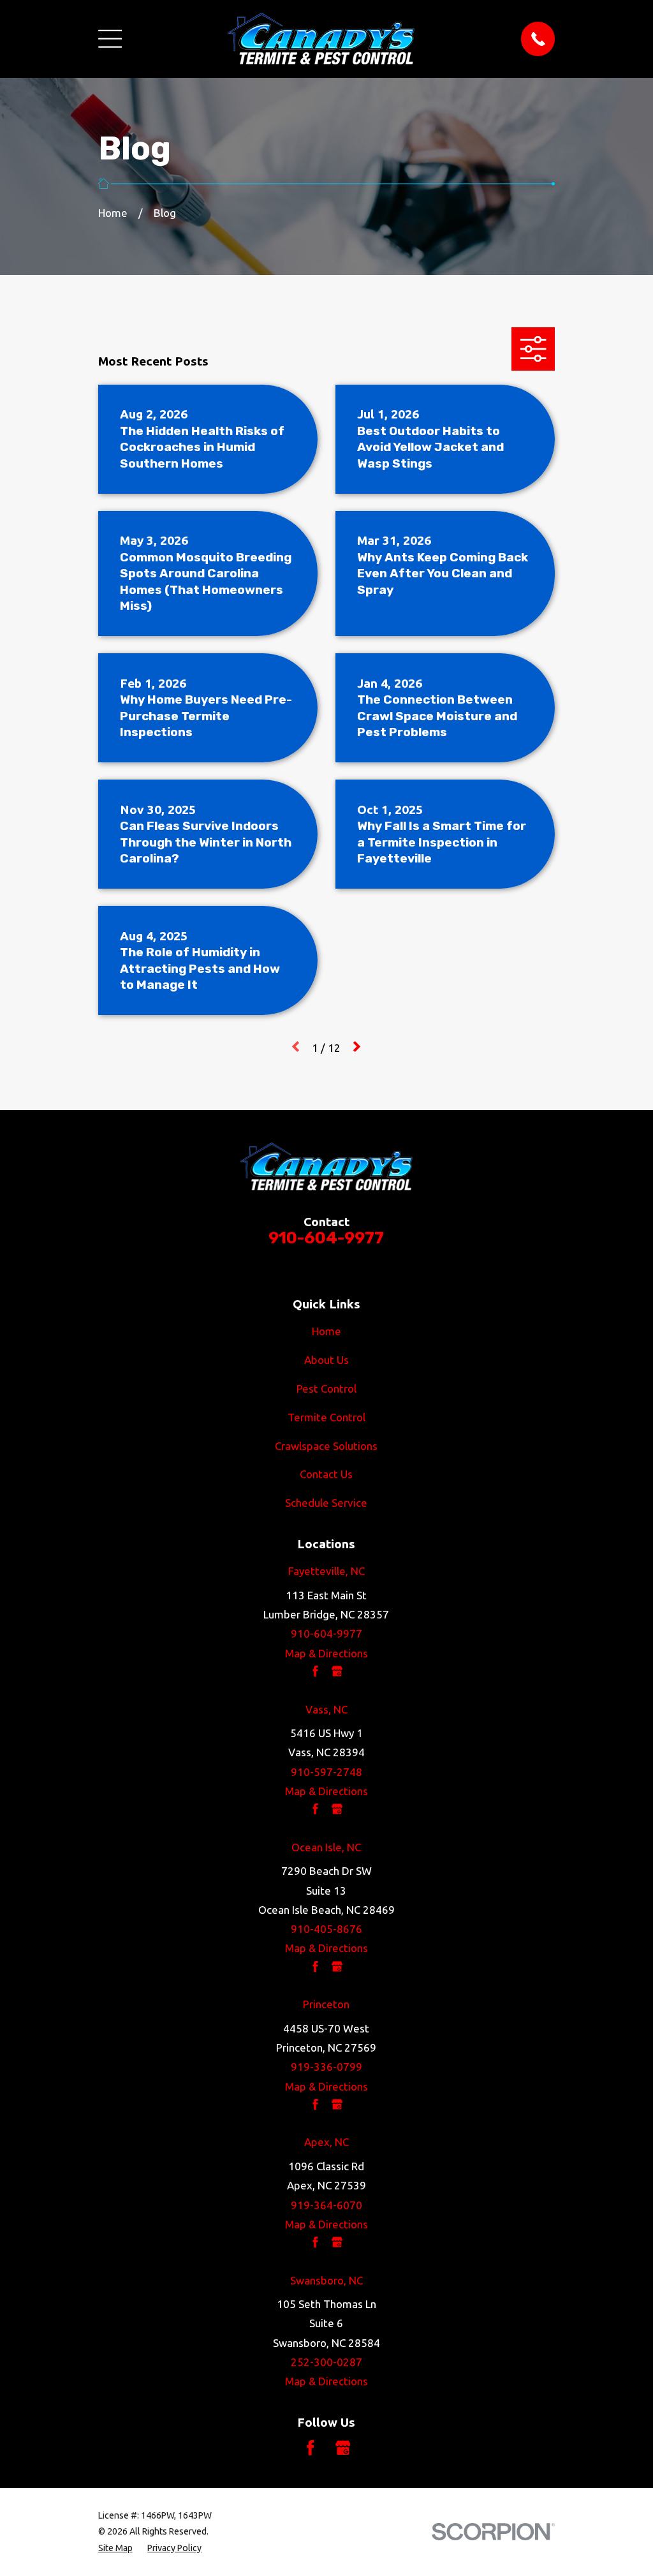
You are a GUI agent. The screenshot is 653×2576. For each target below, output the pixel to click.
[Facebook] (311, 2448)
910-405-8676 (326, 1929)
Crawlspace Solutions (326, 1446)
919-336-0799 (326, 2067)
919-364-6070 (326, 2205)
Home (326, 1331)
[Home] (321, 39)
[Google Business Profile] (343, 2448)
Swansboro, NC (326, 2280)
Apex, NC (326, 2142)
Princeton (326, 2004)
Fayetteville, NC (326, 1571)
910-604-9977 (326, 1238)
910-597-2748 (326, 1772)
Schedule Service (326, 1503)
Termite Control (326, 1417)
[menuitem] (115, 2548)
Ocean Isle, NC (326, 1847)
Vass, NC (326, 1709)
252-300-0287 (326, 2362)
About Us (326, 1360)
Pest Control (326, 1388)
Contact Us (326, 1474)
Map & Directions (326, 1653)
